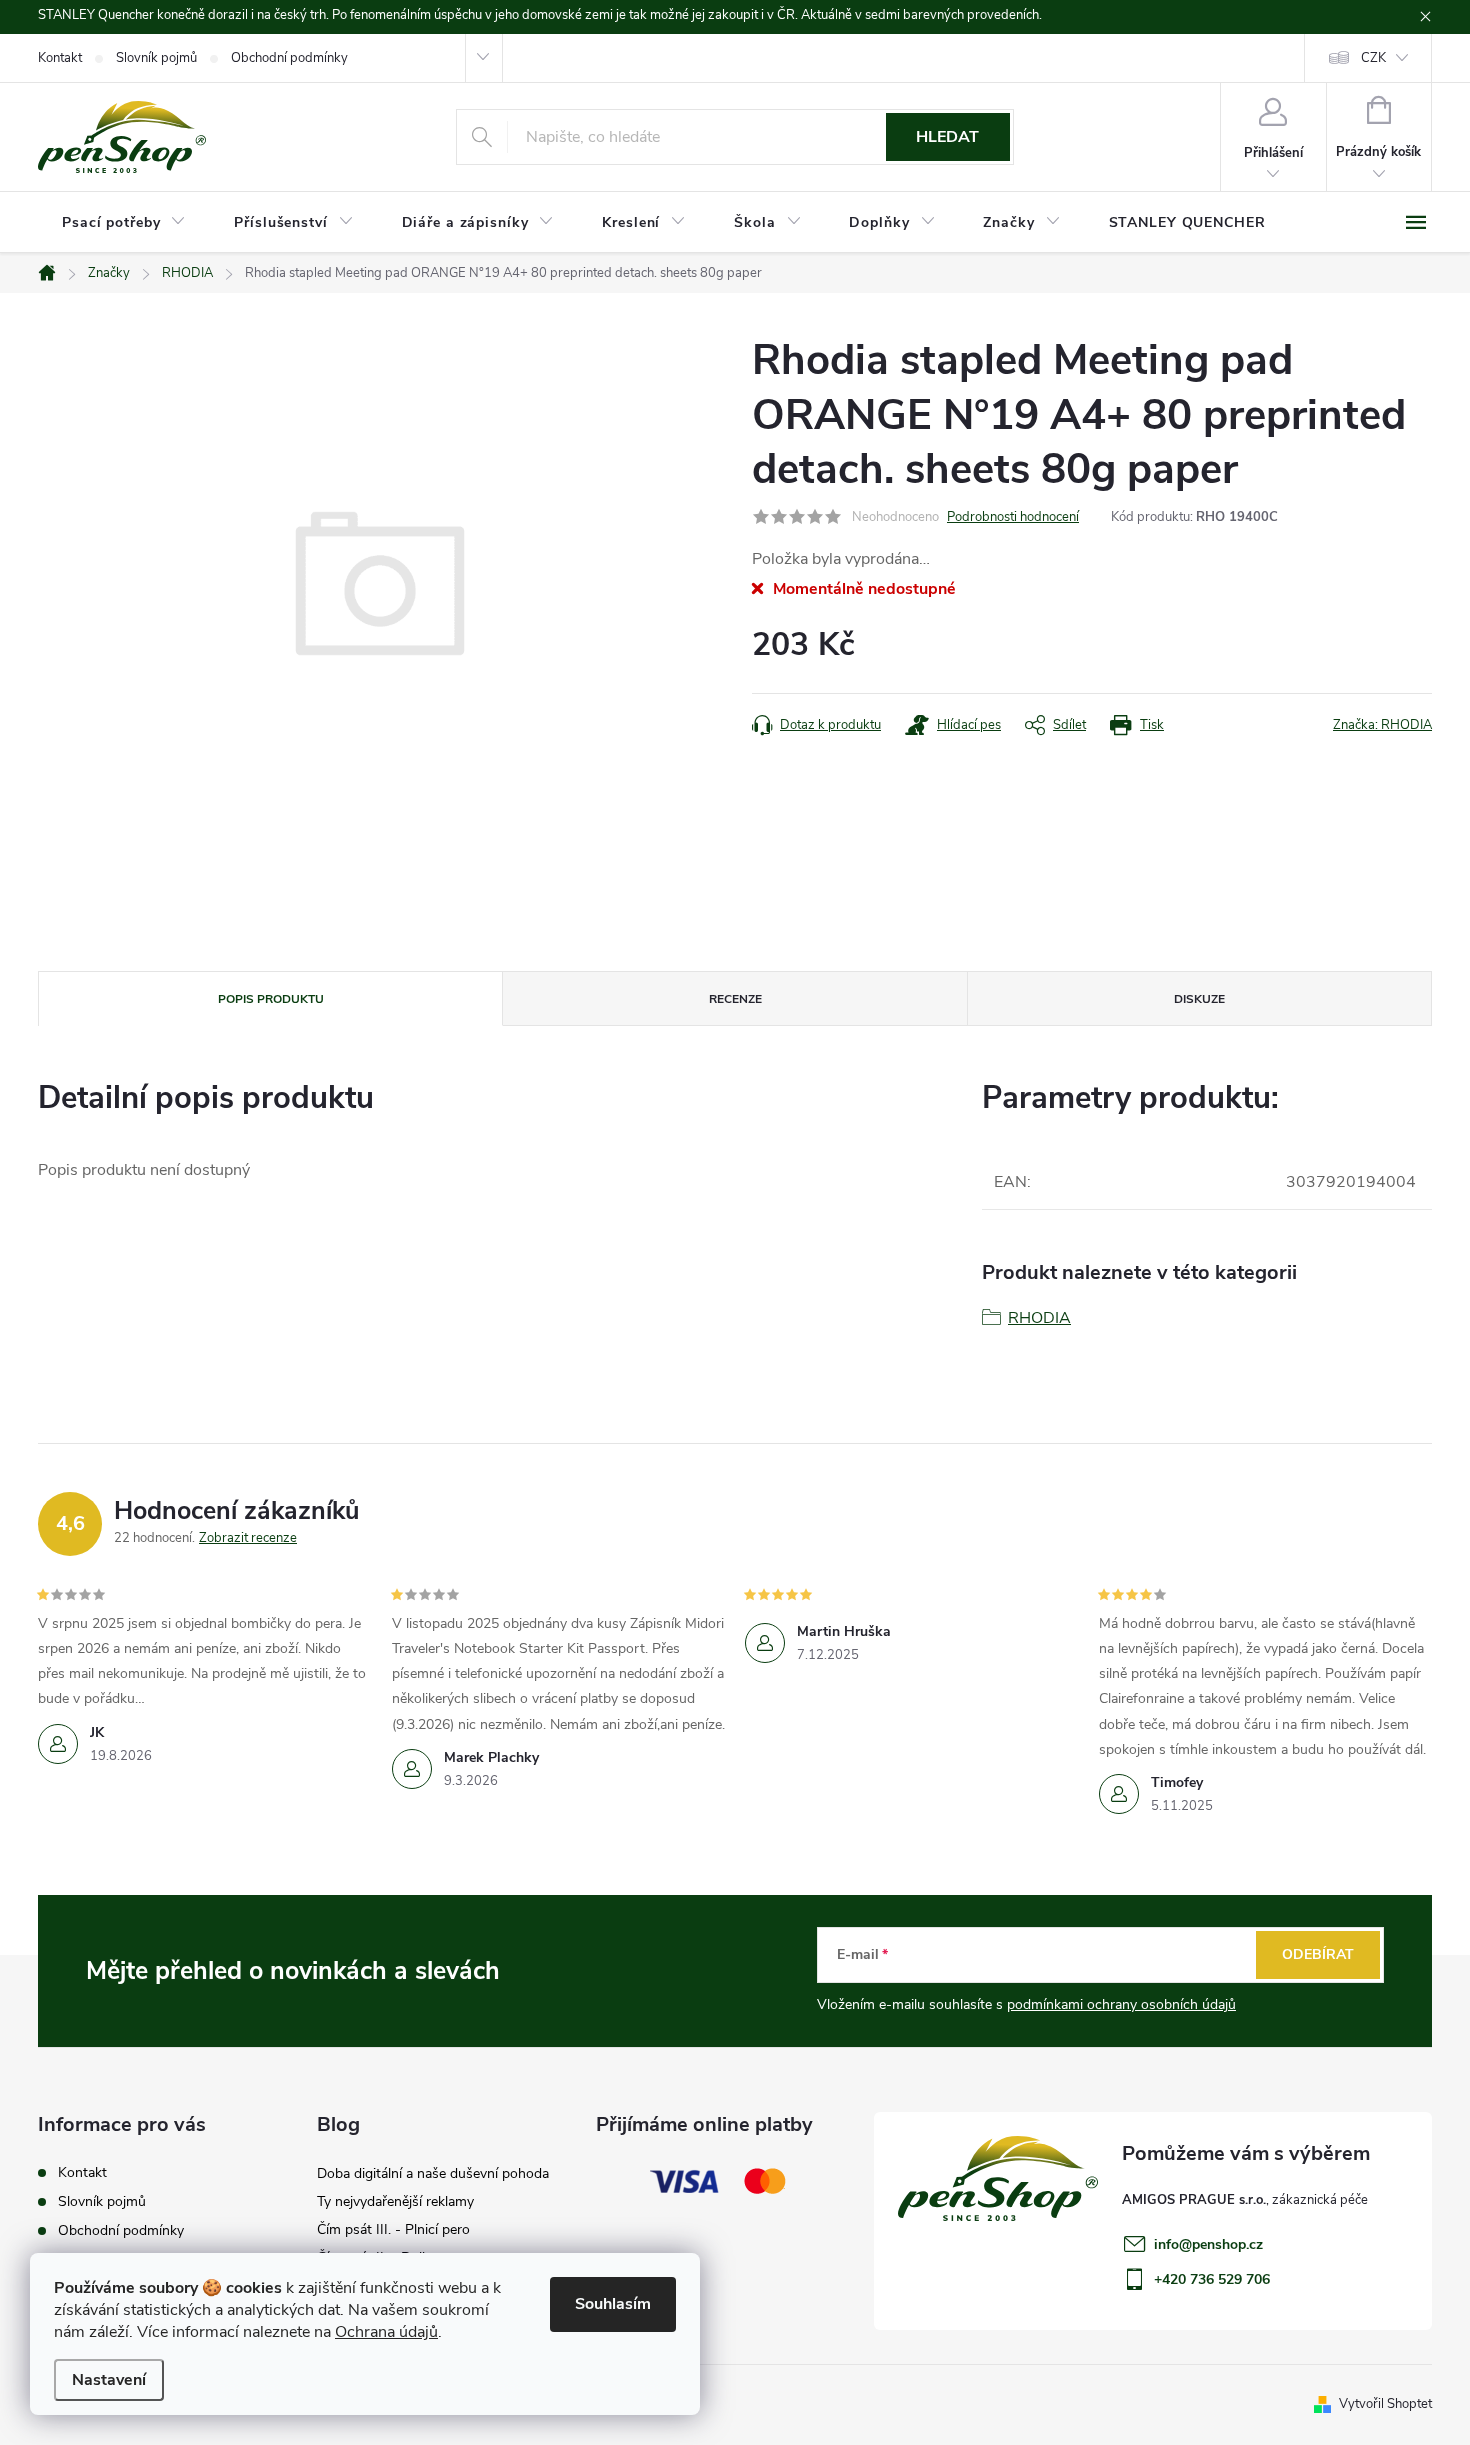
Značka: (1382, 725)
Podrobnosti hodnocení (1013, 517)
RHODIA (1039, 1318)
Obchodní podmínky (289, 58)
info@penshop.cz (1208, 2244)
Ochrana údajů (386, 2332)
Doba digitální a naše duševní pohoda (433, 2173)
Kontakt (60, 58)
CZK (1373, 58)
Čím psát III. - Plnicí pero (393, 2229)
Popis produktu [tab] (271, 999)
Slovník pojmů (156, 58)
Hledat (947, 137)
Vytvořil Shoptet (1385, 2404)
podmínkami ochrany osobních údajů (1121, 2004)
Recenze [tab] (735, 999)
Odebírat (1318, 1954)
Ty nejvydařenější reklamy (395, 2201)
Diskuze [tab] (1199, 999)
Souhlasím (613, 2304)
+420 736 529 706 (1212, 2279)
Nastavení (109, 2380)
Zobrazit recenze (248, 1538)
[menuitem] (124, 223)
